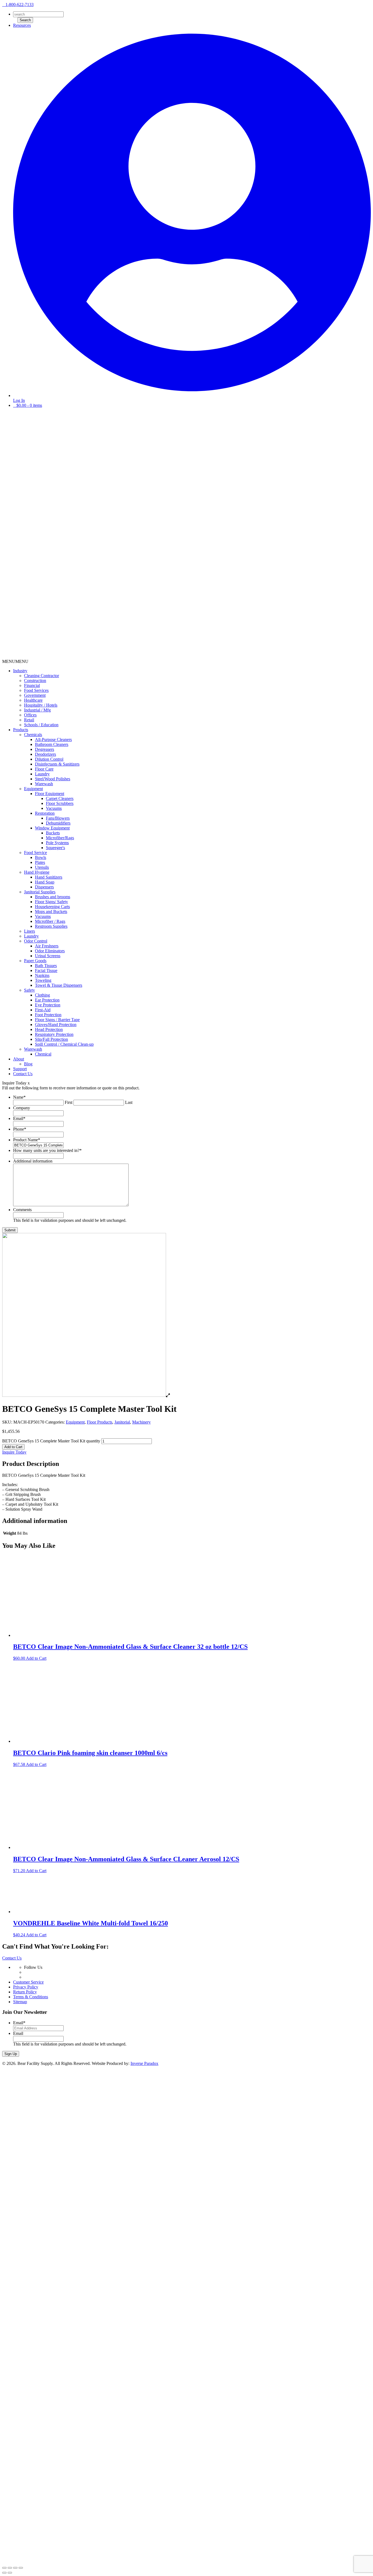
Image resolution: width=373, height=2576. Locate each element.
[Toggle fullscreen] (15, 2568)
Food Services (36, 690)
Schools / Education (41, 725)
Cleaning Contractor (42, 676)
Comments (22, 1210)
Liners (29, 931)
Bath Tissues (46, 966)
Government (35, 695)
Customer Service (28, 1982)
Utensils (42, 867)
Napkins (42, 975)
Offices (30, 715)
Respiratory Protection (54, 1034)
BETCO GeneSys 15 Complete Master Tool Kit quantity (51, 1441)
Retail (29, 720)
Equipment (33, 789)
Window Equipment (52, 828)
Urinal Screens (48, 956)
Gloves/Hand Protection (56, 1025)
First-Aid (43, 1010)
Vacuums (54, 808)
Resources (22, 25)
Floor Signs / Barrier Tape (57, 1020)
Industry (20, 671)
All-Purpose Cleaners (53, 739)
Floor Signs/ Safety (51, 902)
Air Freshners (47, 946)
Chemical (43, 1054)
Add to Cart (13, 1447)
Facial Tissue (46, 970)
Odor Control (36, 941)
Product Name (27, 1140)
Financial (32, 685)
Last (129, 1102)
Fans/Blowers (58, 818)
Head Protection (49, 1029)
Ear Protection (47, 1000)
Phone (20, 1129)
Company (22, 1108)
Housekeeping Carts (52, 907)
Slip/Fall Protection (51, 1039)
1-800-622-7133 (20, 5)
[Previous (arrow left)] (4, 2573)
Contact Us (23, 1074)
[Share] (10, 2568)
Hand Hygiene (37, 872)
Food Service (35, 853)
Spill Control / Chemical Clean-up (64, 1044)
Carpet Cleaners (60, 798)
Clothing (42, 995)
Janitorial (122, 1422)
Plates (40, 862)
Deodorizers (45, 754)
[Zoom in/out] (21, 2568)
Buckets (53, 833)
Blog (28, 1064)
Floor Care (44, 769)
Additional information (33, 1161)
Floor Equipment (50, 794)
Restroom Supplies (51, 926)
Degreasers (45, 749)
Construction (35, 681)
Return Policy (25, 1992)
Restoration (45, 813)
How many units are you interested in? (47, 1150)
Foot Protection (48, 1015)
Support (20, 1069)
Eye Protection (48, 1005)
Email (19, 1118)
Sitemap (20, 2002)
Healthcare (33, 700)
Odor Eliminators (50, 951)
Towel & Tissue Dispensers (59, 985)
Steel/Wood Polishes (53, 779)
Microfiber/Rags (60, 838)
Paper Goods (35, 961)
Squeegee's (55, 848)
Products (21, 730)
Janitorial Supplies (40, 892)
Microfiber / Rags (50, 921)
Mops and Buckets (51, 911)
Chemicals (33, 735)
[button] (15, 661)
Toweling (43, 980)
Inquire (14, 1452)
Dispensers (44, 887)
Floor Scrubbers (60, 803)
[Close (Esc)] (4, 2568)
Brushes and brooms (53, 897)
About (19, 1059)
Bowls (41, 857)
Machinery (141, 1422)
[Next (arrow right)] (10, 2573)
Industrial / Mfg (37, 710)
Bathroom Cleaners (52, 744)
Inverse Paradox (144, 2063)
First (69, 1102)
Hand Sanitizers (49, 877)
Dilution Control (49, 759)
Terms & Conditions (31, 1997)
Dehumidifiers (58, 823)
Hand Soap (45, 882)
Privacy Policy (26, 1987)
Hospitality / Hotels (41, 705)
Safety (29, 990)
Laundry (42, 774)
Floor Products (100, 1422)
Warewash (44, 784)
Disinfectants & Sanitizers (57, 764)
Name (19, 1097)
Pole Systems (57, 843)
